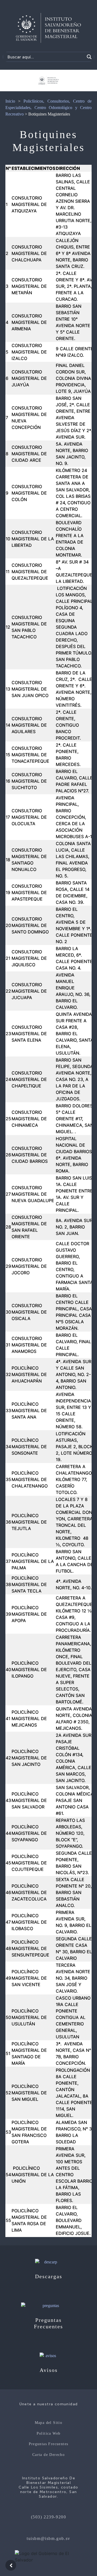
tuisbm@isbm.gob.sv (48, 2538)
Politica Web (49, 2433)
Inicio (10, 101)
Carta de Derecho (48, 2455)
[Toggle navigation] (87, 16)
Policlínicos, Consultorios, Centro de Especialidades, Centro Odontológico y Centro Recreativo (48, 108)
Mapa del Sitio (49, 2423)
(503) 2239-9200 (49, 2517)
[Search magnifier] (89, 57)
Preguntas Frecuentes (49, 2444)
